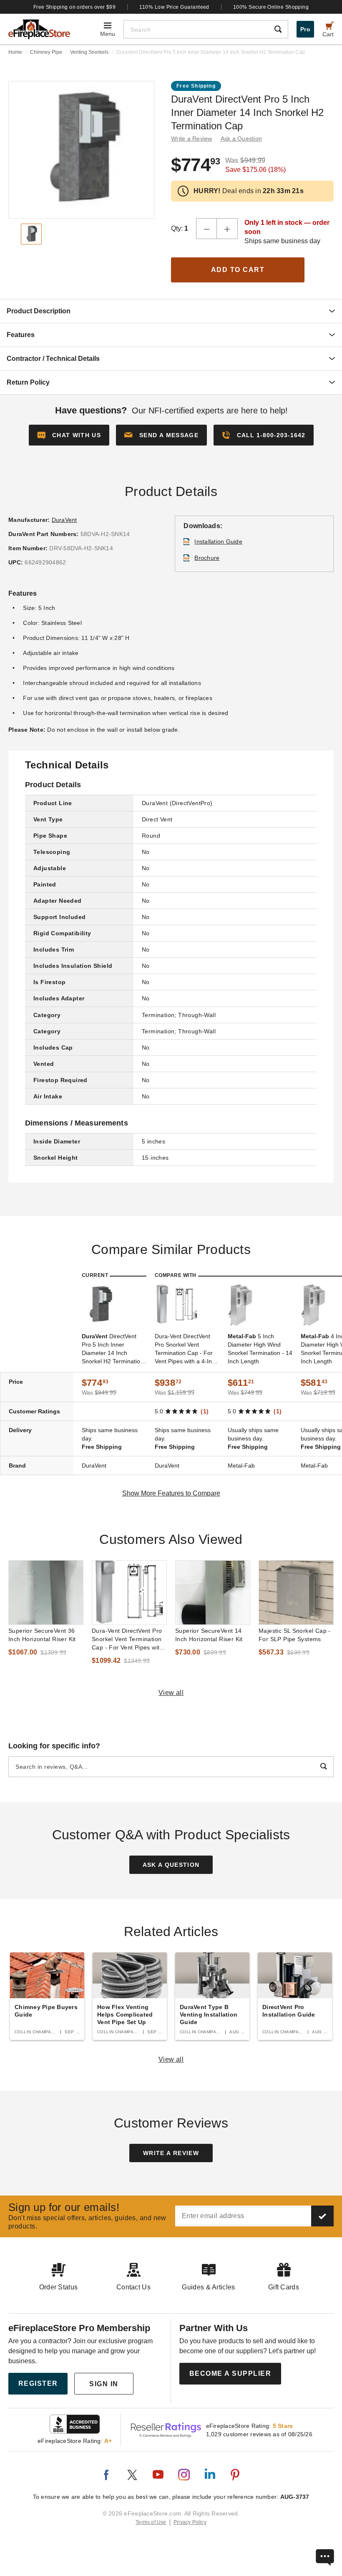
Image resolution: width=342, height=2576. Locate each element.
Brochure (207, 558)
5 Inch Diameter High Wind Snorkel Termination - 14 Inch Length (260, 1349)
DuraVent (64, 520)
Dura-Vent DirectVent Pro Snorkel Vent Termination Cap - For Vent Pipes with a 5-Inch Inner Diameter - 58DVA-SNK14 (127, 1639)
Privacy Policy (190, 2522)
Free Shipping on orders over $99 (75, 7)
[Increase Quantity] (227, 229)
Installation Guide (218, 541)
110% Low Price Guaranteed (174, 7)
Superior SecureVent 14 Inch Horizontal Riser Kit (209, 1635)
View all (171, 1693)
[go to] (46, 1593)
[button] (161, 435)
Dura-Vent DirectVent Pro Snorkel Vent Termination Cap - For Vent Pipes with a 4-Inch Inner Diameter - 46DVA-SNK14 (186, 1349)
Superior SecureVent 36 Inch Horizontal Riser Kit (42, 1635)
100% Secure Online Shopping (271, 7)
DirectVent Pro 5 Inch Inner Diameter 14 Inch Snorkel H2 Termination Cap (113, 1349)
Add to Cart (238, 270)
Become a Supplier (230, 2373)
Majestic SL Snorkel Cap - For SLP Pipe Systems (295, 1635)
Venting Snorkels (89, 52)
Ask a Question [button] (241, 138)
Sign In (104, 2384)
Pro (305, 29)
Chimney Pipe (46, 52)
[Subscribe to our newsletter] (322, 2216)
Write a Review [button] (192, 138)
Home (15, 52)
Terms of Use (151, 2522)
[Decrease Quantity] (206, 229)
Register (38, 2383)
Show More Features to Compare (171, 1493)
